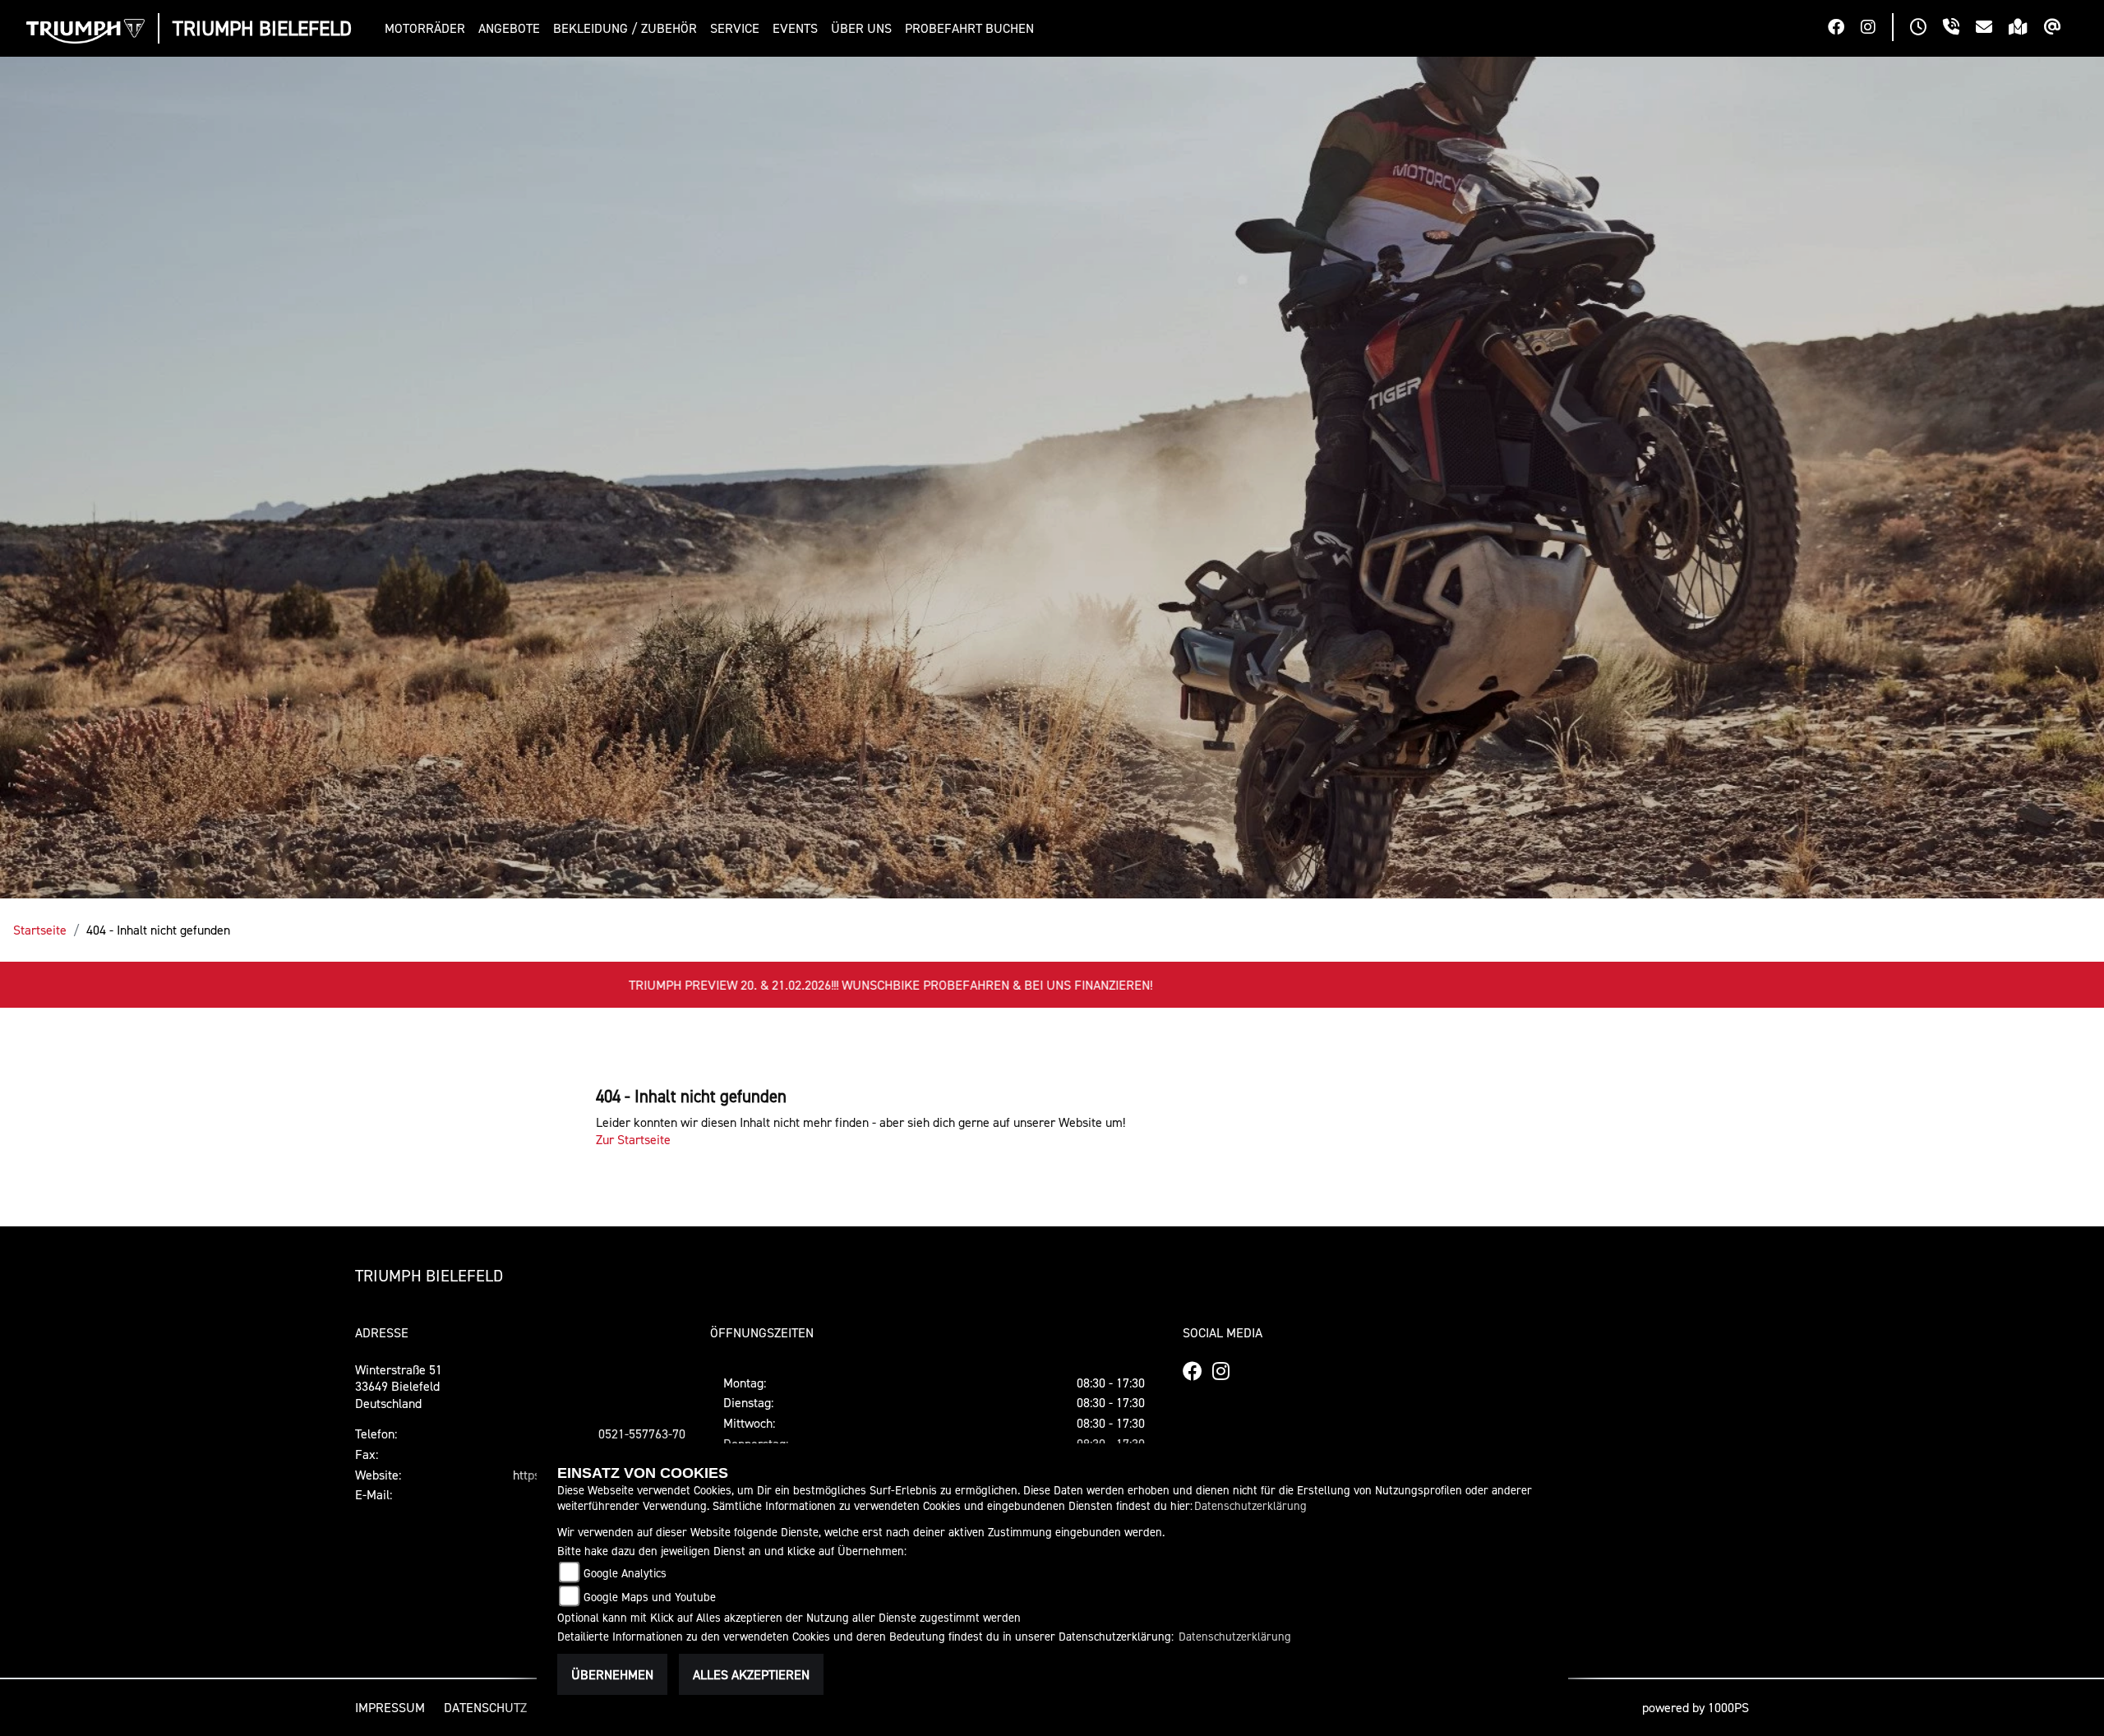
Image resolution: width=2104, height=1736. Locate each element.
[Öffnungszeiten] (1926, 29)
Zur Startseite (633, 1139)
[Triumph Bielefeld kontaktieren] (1992, 29)
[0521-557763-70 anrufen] (1959, 29)
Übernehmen (612, 1674)
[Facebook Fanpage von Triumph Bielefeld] (1844, 29)
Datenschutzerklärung (1250, 1505)
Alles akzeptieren (751, 1674)
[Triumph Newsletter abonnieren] (2061, 29)
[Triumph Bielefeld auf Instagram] (1876, 29)
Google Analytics (625, 1573)
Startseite (40, 930)
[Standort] (2026, 29)
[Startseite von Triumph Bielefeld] (85, 31)
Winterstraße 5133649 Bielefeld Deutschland (399, 1387)
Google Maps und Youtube (650, 1597)
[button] (428, 28)
